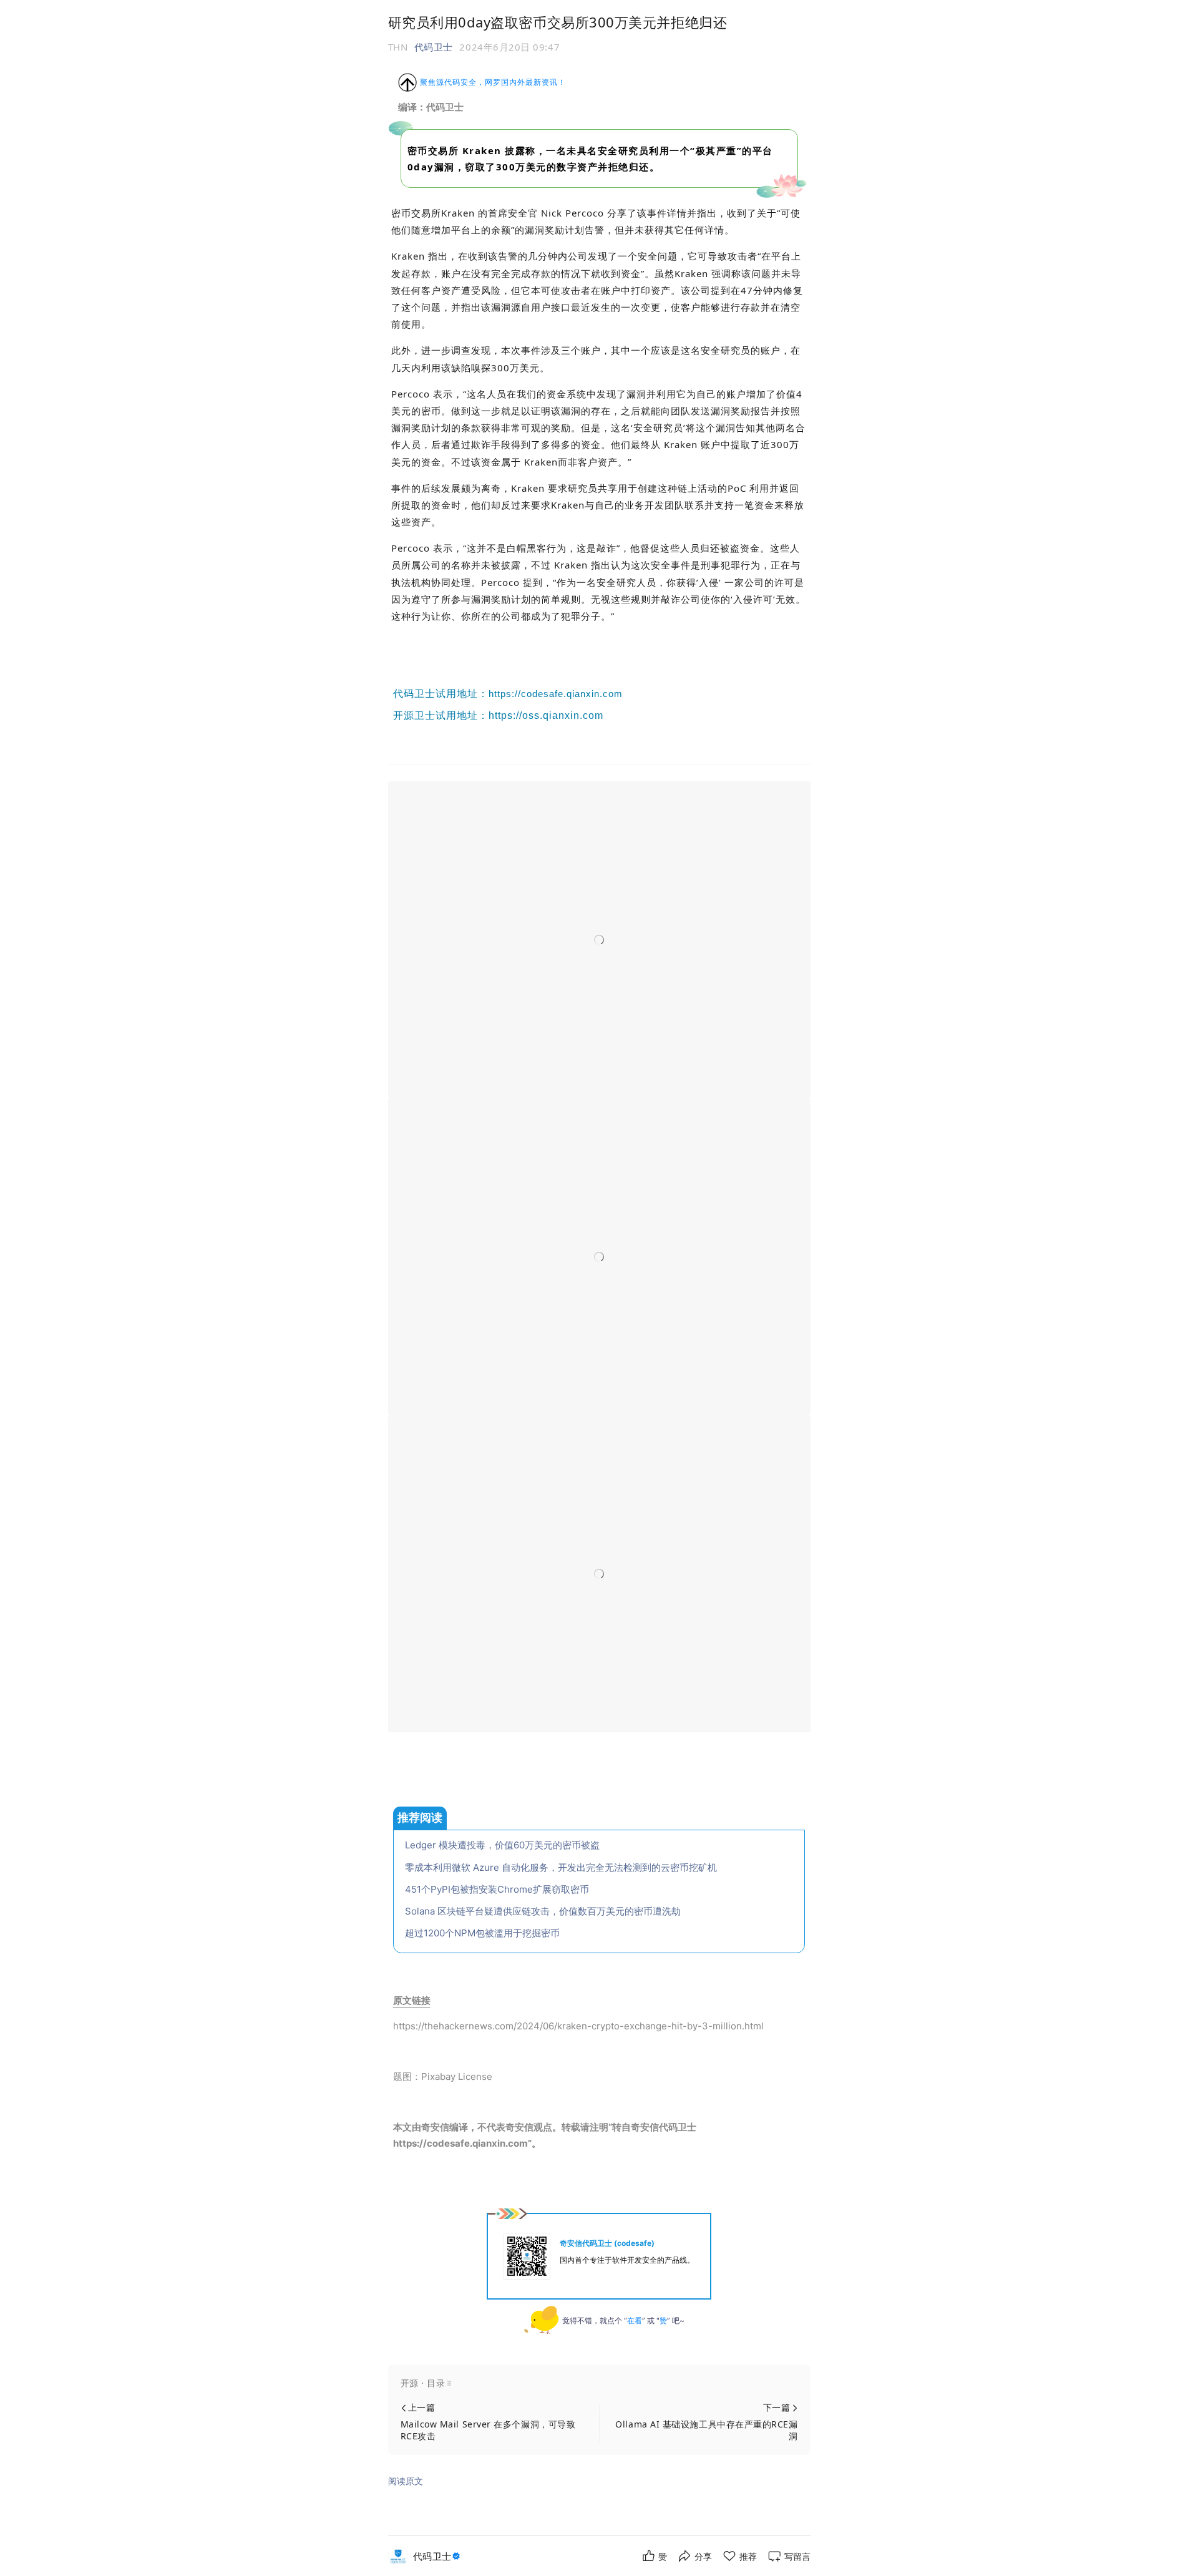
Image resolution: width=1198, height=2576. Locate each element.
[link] (438, 2556)
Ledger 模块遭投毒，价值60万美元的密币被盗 (502, 1845)
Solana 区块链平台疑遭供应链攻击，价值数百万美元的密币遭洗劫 (543, 1911)
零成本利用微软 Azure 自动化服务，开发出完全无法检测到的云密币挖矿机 (561, 1867)
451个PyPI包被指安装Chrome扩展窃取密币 (497, 1889)
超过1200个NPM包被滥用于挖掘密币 (482, 1933)
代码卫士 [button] (434, 47)
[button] (599, 2383)
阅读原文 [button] (406, 2481)
